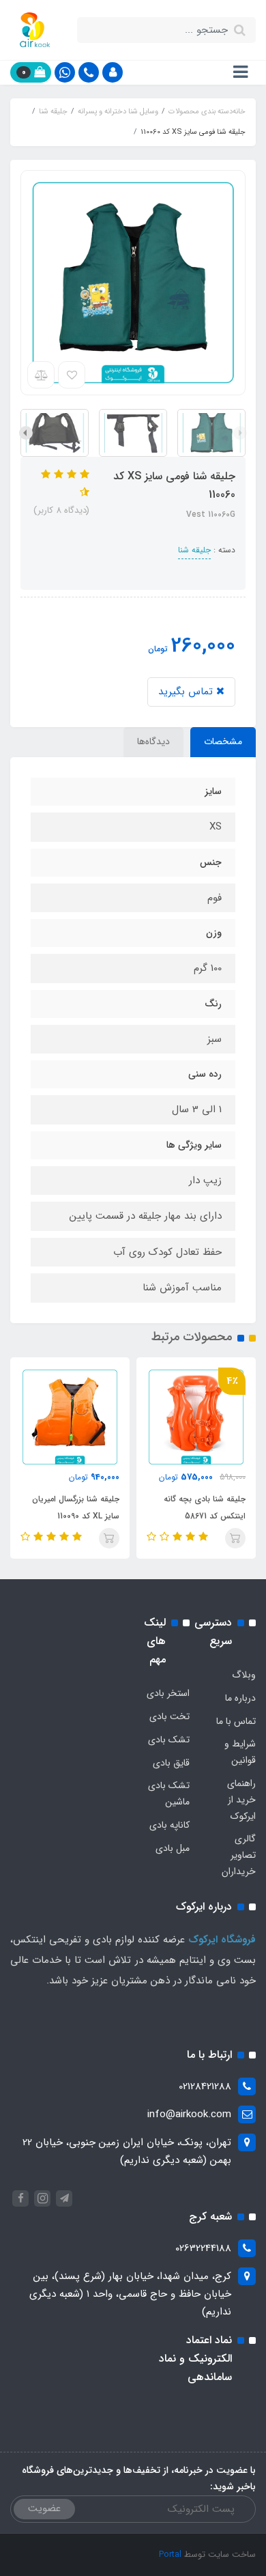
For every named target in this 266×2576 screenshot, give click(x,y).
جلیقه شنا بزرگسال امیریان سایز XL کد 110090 (76, 1508)
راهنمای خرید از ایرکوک (241, 1800)
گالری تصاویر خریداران (239, 1855)
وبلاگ (244, 1675)
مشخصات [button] (223, 741)
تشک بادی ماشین (169, 1794)
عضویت (44, 2508)
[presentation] (240, 433)
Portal (170, 2554)
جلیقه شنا (194, 550)
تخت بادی (169, 1716)
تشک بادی (169, 1740)
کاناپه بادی (169, 1825)
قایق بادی (171, 1763)
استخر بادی (168, 1693)
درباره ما (240, 1698)
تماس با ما (236, 1721)
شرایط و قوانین (240, 1752)
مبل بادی (173, 1848)
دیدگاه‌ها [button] (153, 741)
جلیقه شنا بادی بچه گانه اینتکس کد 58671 (205, 1508)
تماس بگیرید (187, 692)
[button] (113, 72)
